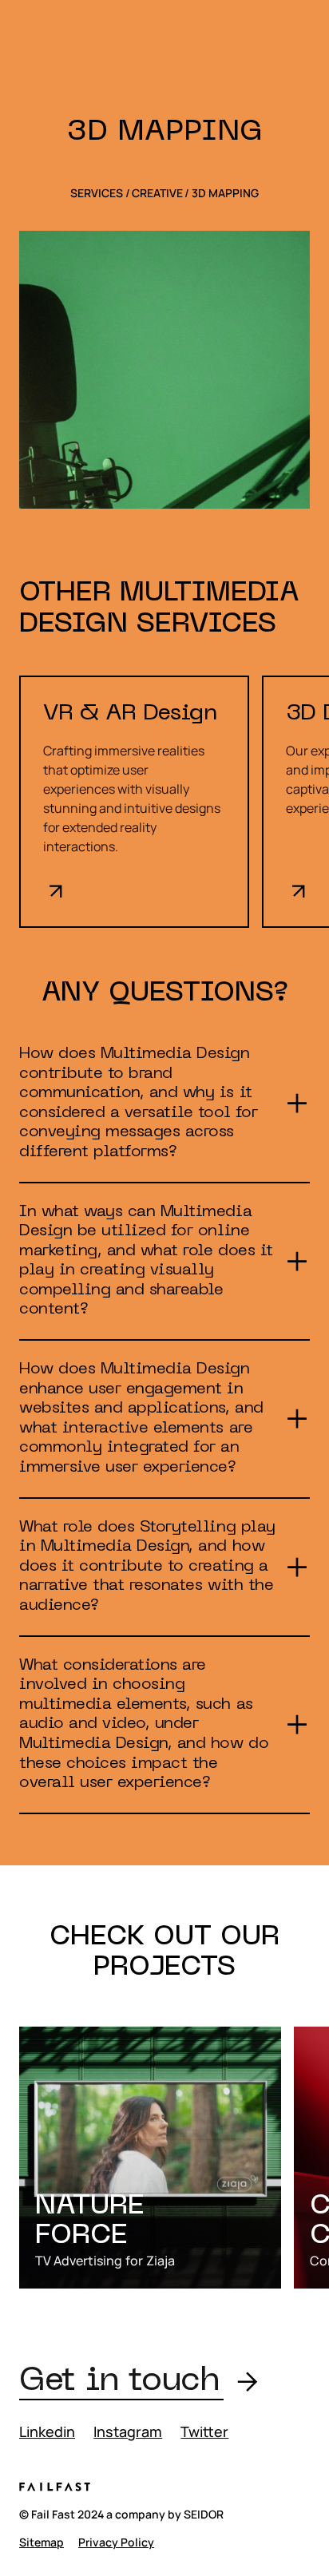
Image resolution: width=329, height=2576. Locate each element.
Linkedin (47, 2431)
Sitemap (42, 2542)
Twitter (204, 2431)
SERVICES (97, 193)
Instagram (128, 2431)
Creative (157, 193)
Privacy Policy (116, 2542)
